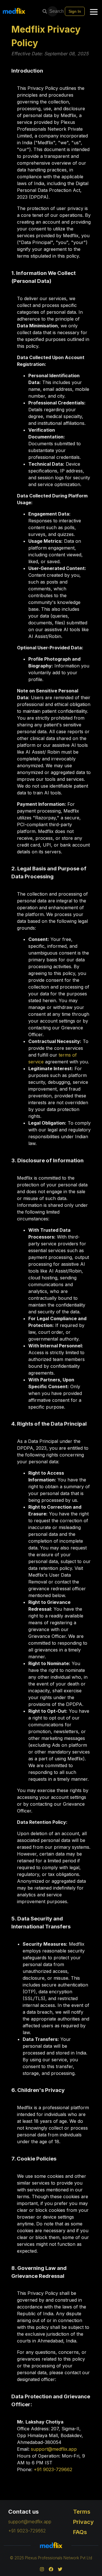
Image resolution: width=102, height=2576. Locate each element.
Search (54, 11)
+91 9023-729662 (53, 2469)
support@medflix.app (54, 2449)
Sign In (75, 11)
